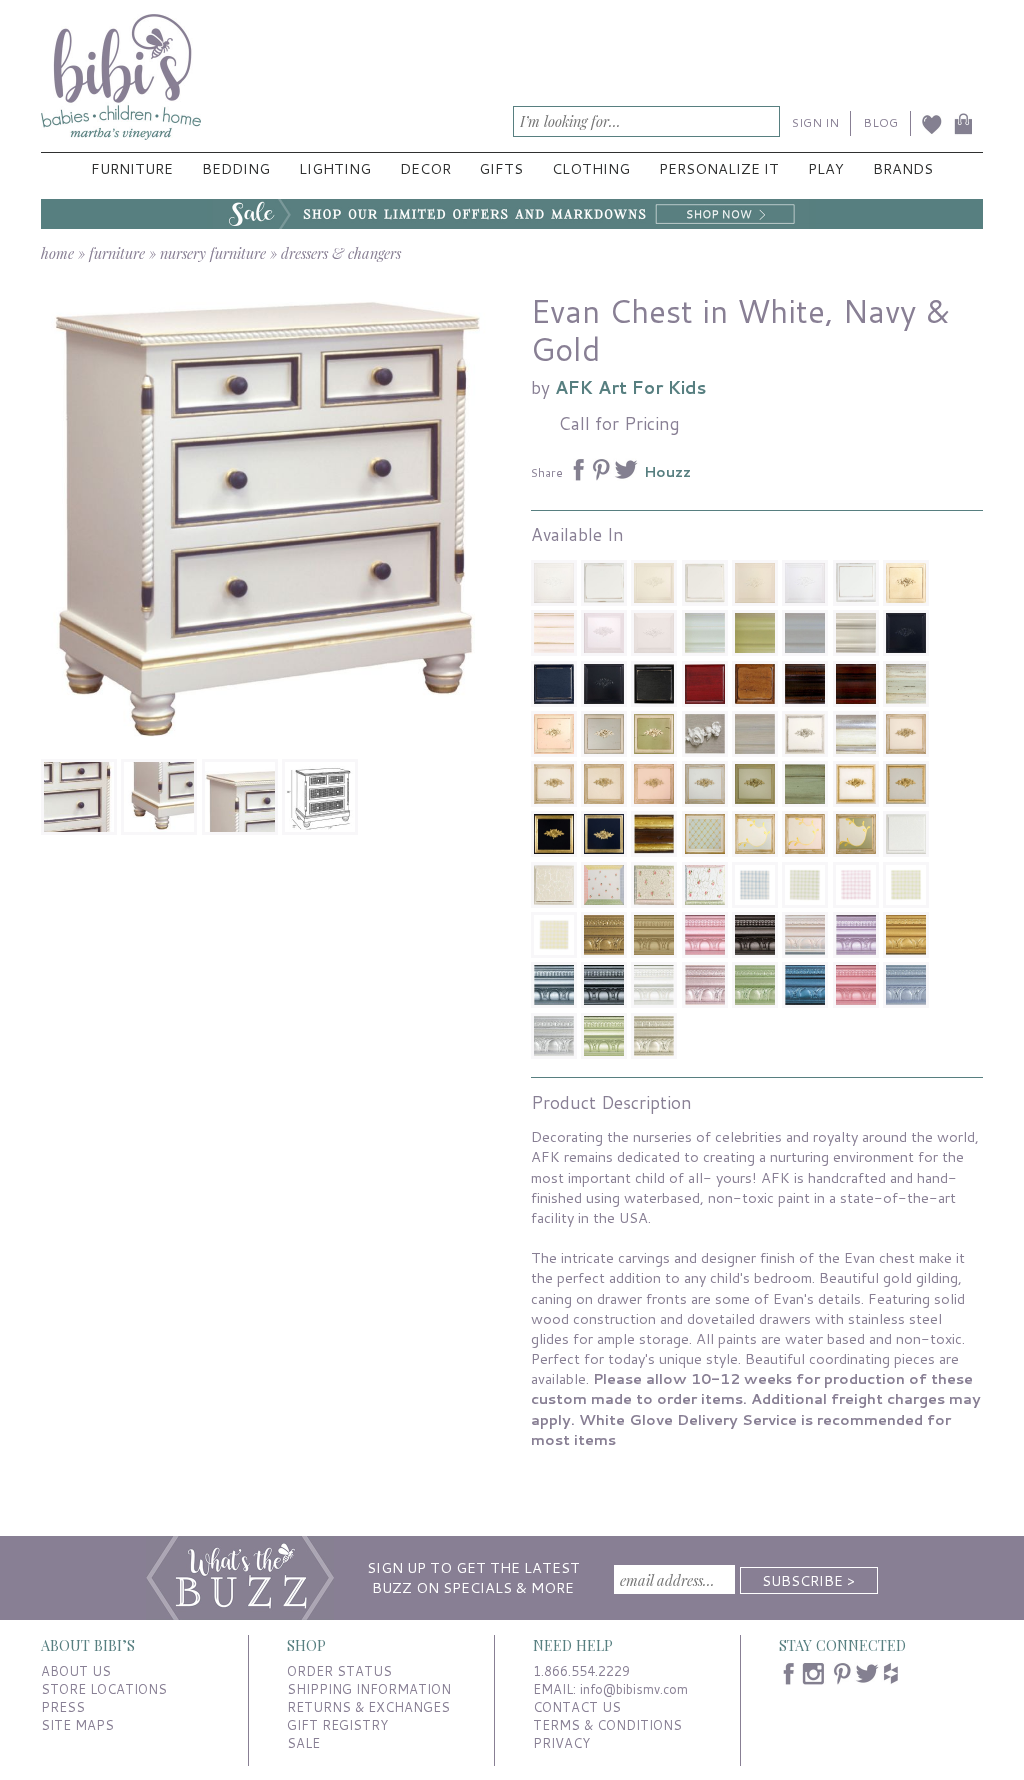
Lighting (335, 168)
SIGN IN (815, 122)
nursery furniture (213, 253)
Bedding (236, 168)
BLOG (880, 122)
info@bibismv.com (634, 1689)
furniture (117, 253)
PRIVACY (561, 1743)
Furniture (132, 168)
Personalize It (719, 168)
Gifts (501, 168)
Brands (903, 168)
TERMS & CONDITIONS (607, 1725)
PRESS (63, 1707)
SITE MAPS (77, 1725)
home (57, 253)
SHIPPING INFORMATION (369, 1689)
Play (826, 168)
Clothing (591, 168)
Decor (425, 168)
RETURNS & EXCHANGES (368, 1707)
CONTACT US (577, 1707)
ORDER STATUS (339, 1671)
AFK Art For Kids (630, 387)
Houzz (667, 472)
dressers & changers (341, 253)
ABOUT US (76, 1671)
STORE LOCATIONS (104, 1689)
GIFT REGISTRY (337, 1725)
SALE (303, 1743)
